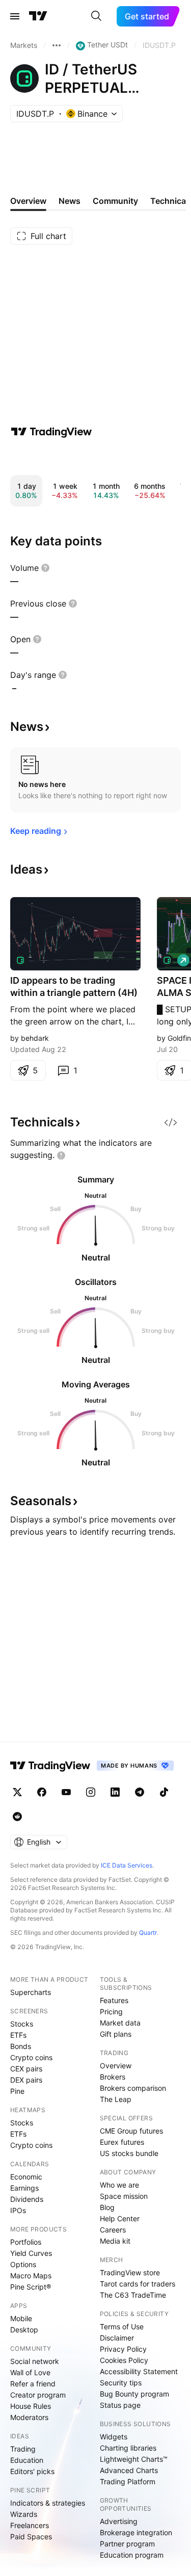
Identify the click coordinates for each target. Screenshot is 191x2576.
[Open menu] (15, 16)
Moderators (29, 2417)
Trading (23, 2449)
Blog (107, 2207)
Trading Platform (128, 2481)
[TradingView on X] (17, 1792)
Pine (17, 2091)
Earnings (24, 2188)
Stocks (22, 2024)
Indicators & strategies (48, 2503)
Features (114, 2000)
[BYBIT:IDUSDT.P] (167, 960)
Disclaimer (117, 2338)
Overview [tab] (28, 201)
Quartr (148, 1933)
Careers (113, 2230)
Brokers (113, 2077)
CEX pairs (26, 2069)
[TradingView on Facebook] (42, 1792)
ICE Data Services (127, 1865)
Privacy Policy (123, 2349)
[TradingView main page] (38, 16)
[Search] (96, 16)
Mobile (21, 2318)
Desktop (24, 2330)
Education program (132, 2555)
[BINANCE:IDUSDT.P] (20, 960)
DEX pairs (26, 2080)
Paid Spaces (31, 2536)
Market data (120, 2023)
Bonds (21, 2046)
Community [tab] (115, 201)
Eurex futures (122, 2142)
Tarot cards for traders (138, 2284)
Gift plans (116, 2034)
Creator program (38, 2395)
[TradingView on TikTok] (164, 1792)
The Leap (116, 2099)
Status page (120, 2405)
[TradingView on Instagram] (91, 1792)
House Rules (31, 2406)
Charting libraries (128, 2448)
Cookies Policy (124, 2360)
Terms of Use (122, 2327)
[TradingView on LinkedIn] (115, 1792)
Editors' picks (32, 2471)
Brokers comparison (133, 2088)
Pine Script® (31, 2287)
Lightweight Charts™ (134, 2459)
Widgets (114, 2437)
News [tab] (70, 201)
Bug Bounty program (134, 2394)
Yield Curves (31, 2253)
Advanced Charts (129, 2470)
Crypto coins (31, 2057)
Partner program (127, 2544)
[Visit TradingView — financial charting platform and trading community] (51, 432)
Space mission (124, 2196)
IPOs (18, 2210)
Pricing (111, 2012)
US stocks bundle (129, 2153)
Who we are (119, 2185)
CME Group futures (131, 2131)
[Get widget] (171, 1122)
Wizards (24, 2514)
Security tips (121, 2383)
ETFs (18, 2035)
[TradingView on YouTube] (66, 1792)
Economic (26, 2177)
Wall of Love (30, 2372)
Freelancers (30, 2525)
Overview (116, 2066)
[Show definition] (45, 568)
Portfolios (26, 2242)
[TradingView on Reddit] (17, 1817)
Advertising (119, 2521)
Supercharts (31, 1992)
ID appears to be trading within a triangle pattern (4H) (74, 987)
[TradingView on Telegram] (140, 1792)
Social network (35, 2361)
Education (27, 2460)
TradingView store (130, 2272)
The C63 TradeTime (133, 2295)
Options (23, 2264)
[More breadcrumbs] (57, 45)
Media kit (115, 2241)
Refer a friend (33, 2384)
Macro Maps (31, 2276)
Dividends (27, 2199)
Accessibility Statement (139, 2371)
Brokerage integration (136, 2532)
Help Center (120, 2218)
